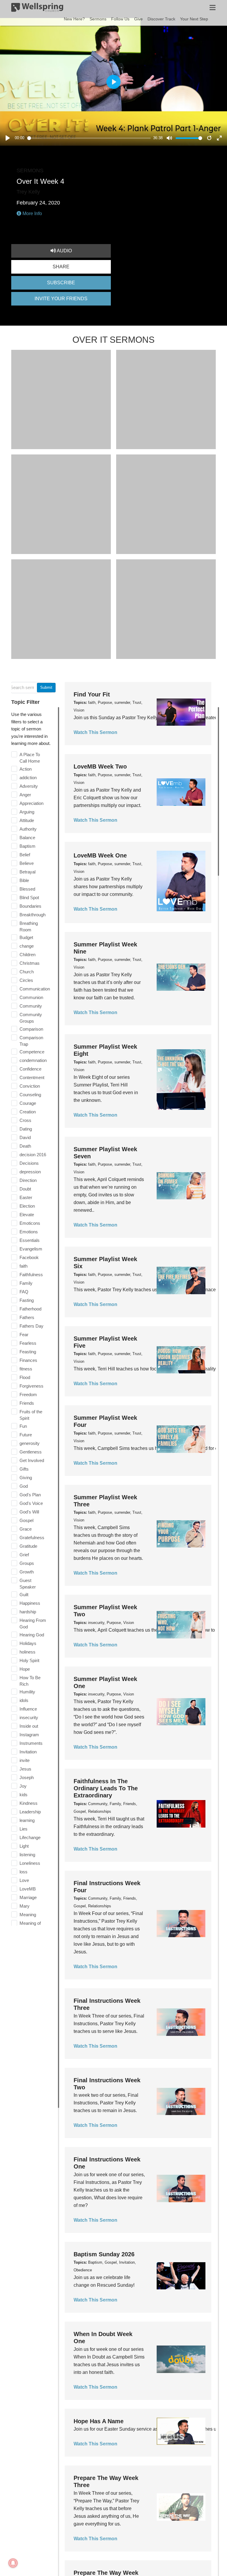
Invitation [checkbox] (28, 1752)
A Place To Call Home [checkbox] (30, 758)
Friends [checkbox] (27, 1403)
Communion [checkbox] (31, 997)
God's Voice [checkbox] (31, 1503)
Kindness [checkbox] (29, 1803)
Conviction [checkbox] (30, 1086)
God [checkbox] (24, 1486)
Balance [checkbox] (27, 838)
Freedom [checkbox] (28, 1395)
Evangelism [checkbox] (31, 1249)
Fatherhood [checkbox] (30, 1309)
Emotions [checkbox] (29, 1232)
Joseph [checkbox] (27, 1777)
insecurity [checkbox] (29, 1717)
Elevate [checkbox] (27, 1215)
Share (61, 267)
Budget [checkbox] (26, 937)
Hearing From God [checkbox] (33, 1624)
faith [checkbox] (23, 1266)
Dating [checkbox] (26, 1129)
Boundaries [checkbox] (30, 906)
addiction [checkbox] (28, 778)
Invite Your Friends (61, 299)
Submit (46, 687)
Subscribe (61, 283)
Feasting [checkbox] (28, 1352)
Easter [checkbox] (26, 1197)
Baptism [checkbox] (27, 846)
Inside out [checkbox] (29, 1726)
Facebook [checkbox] (29, 1257)
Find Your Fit (92, 694)
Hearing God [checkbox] (32, 1635)
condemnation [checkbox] (33, 1060)
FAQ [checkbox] (24, 1292)
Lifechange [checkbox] (30, 1837)
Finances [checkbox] (28, 1360)
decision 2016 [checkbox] (33, 1155)
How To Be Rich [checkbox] (30, 1681)
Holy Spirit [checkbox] (29, 1660)
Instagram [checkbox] (29, 1735)
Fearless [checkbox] (28, 1343)
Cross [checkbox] (25, 1120)
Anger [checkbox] (25, 795)
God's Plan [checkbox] (30, 1495)
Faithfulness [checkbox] (31, 1275)
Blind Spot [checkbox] (29, 898)
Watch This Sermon (95, 732)
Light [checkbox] (24, 1846)
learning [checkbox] (27, 1820)
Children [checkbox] (27, 955)
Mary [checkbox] (25, 1906)
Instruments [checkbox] (31, 1743)
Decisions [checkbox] (29, 1163)
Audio (64, 251)
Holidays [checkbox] (28, 1643)
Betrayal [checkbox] (27, 872)
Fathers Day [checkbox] (31, 1326)
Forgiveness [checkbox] (31, 1386)
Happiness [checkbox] (30, 1603)
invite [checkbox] (25, 1760)
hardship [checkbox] (28, 1612)
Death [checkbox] (25, 1146)
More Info (32, 213)
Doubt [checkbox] (25, 1189)
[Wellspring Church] (37, 9)
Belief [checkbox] (25, 855)
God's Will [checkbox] (29, 1512)
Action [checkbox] (26, 769)
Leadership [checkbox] (30, 1812)
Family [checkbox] (26, 1283)
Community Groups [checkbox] (31, 1018)
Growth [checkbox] (27, 1572)
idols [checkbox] (24, 1700)
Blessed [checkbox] (27, 889)
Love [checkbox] (24, 1880)
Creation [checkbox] (28, 1112)
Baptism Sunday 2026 (104, 2254)
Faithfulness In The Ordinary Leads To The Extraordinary (106, 1788)
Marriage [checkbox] (28, 1897)
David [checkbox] (25, 1137)
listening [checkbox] (27, 1855)
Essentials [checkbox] (30, 1240)
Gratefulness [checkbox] (32, 1538)
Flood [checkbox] (25, 1377)
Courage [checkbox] (28, 1103)
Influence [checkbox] (28, 1709)
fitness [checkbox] (26, 1369)
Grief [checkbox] (24, 1555)
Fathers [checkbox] (27, 1317)
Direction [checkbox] (28, 1180)
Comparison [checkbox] (31, 1029)
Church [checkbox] (27, 972)
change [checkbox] (27, 946)
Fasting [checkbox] (27, 1300)
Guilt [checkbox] (24, 1595)
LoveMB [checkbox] (28, 1889)
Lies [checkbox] (23, 1829)
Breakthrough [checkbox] (33, 915)
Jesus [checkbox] (25, 1769)
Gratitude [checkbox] (28, 1546)
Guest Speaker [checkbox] (28, 1584)
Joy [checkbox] (23, 1786)
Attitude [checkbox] (27, 820)
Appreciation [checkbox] (31, 803)
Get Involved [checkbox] (32, 1460)
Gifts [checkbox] (24, 1469)
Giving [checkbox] (26, 1478)
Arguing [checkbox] (27, 812)
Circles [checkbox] (26, 980)
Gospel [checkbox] (26, 1520)
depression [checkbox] (30, 1172)
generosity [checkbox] (30, 1443)
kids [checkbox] (23, 1795)
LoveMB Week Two (100, 766)
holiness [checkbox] (27, 1652)
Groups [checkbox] (27, 1563)
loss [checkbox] (23, 1872)
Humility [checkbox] (27, 1692)
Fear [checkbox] (24, 1335)
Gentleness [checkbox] (31, 1452)
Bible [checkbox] (24, 880)
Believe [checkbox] (27, 863)
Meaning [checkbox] (28, 1915)
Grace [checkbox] (26, 1529)
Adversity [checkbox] (29, 786)
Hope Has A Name (99, 2421)
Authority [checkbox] (28, 829)
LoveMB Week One (100, 855)
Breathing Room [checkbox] (29, 926)
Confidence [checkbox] (30, 1069)
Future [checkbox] (26, 1435)
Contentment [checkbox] (32, 1077)
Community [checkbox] (31, 1006)
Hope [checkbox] (25, 1669)
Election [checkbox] (27, 1206)
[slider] (89, 138)
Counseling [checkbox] (30, 1095)
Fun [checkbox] (23, 1426)
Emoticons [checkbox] (30, 1223)
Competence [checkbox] (32, 1052)
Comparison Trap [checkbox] (31, 1041)
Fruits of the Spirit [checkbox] (31, 1415)
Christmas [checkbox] (30, 963)
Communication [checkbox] (35, 989)
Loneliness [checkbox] (30, 1863)
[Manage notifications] (13, 2563)
